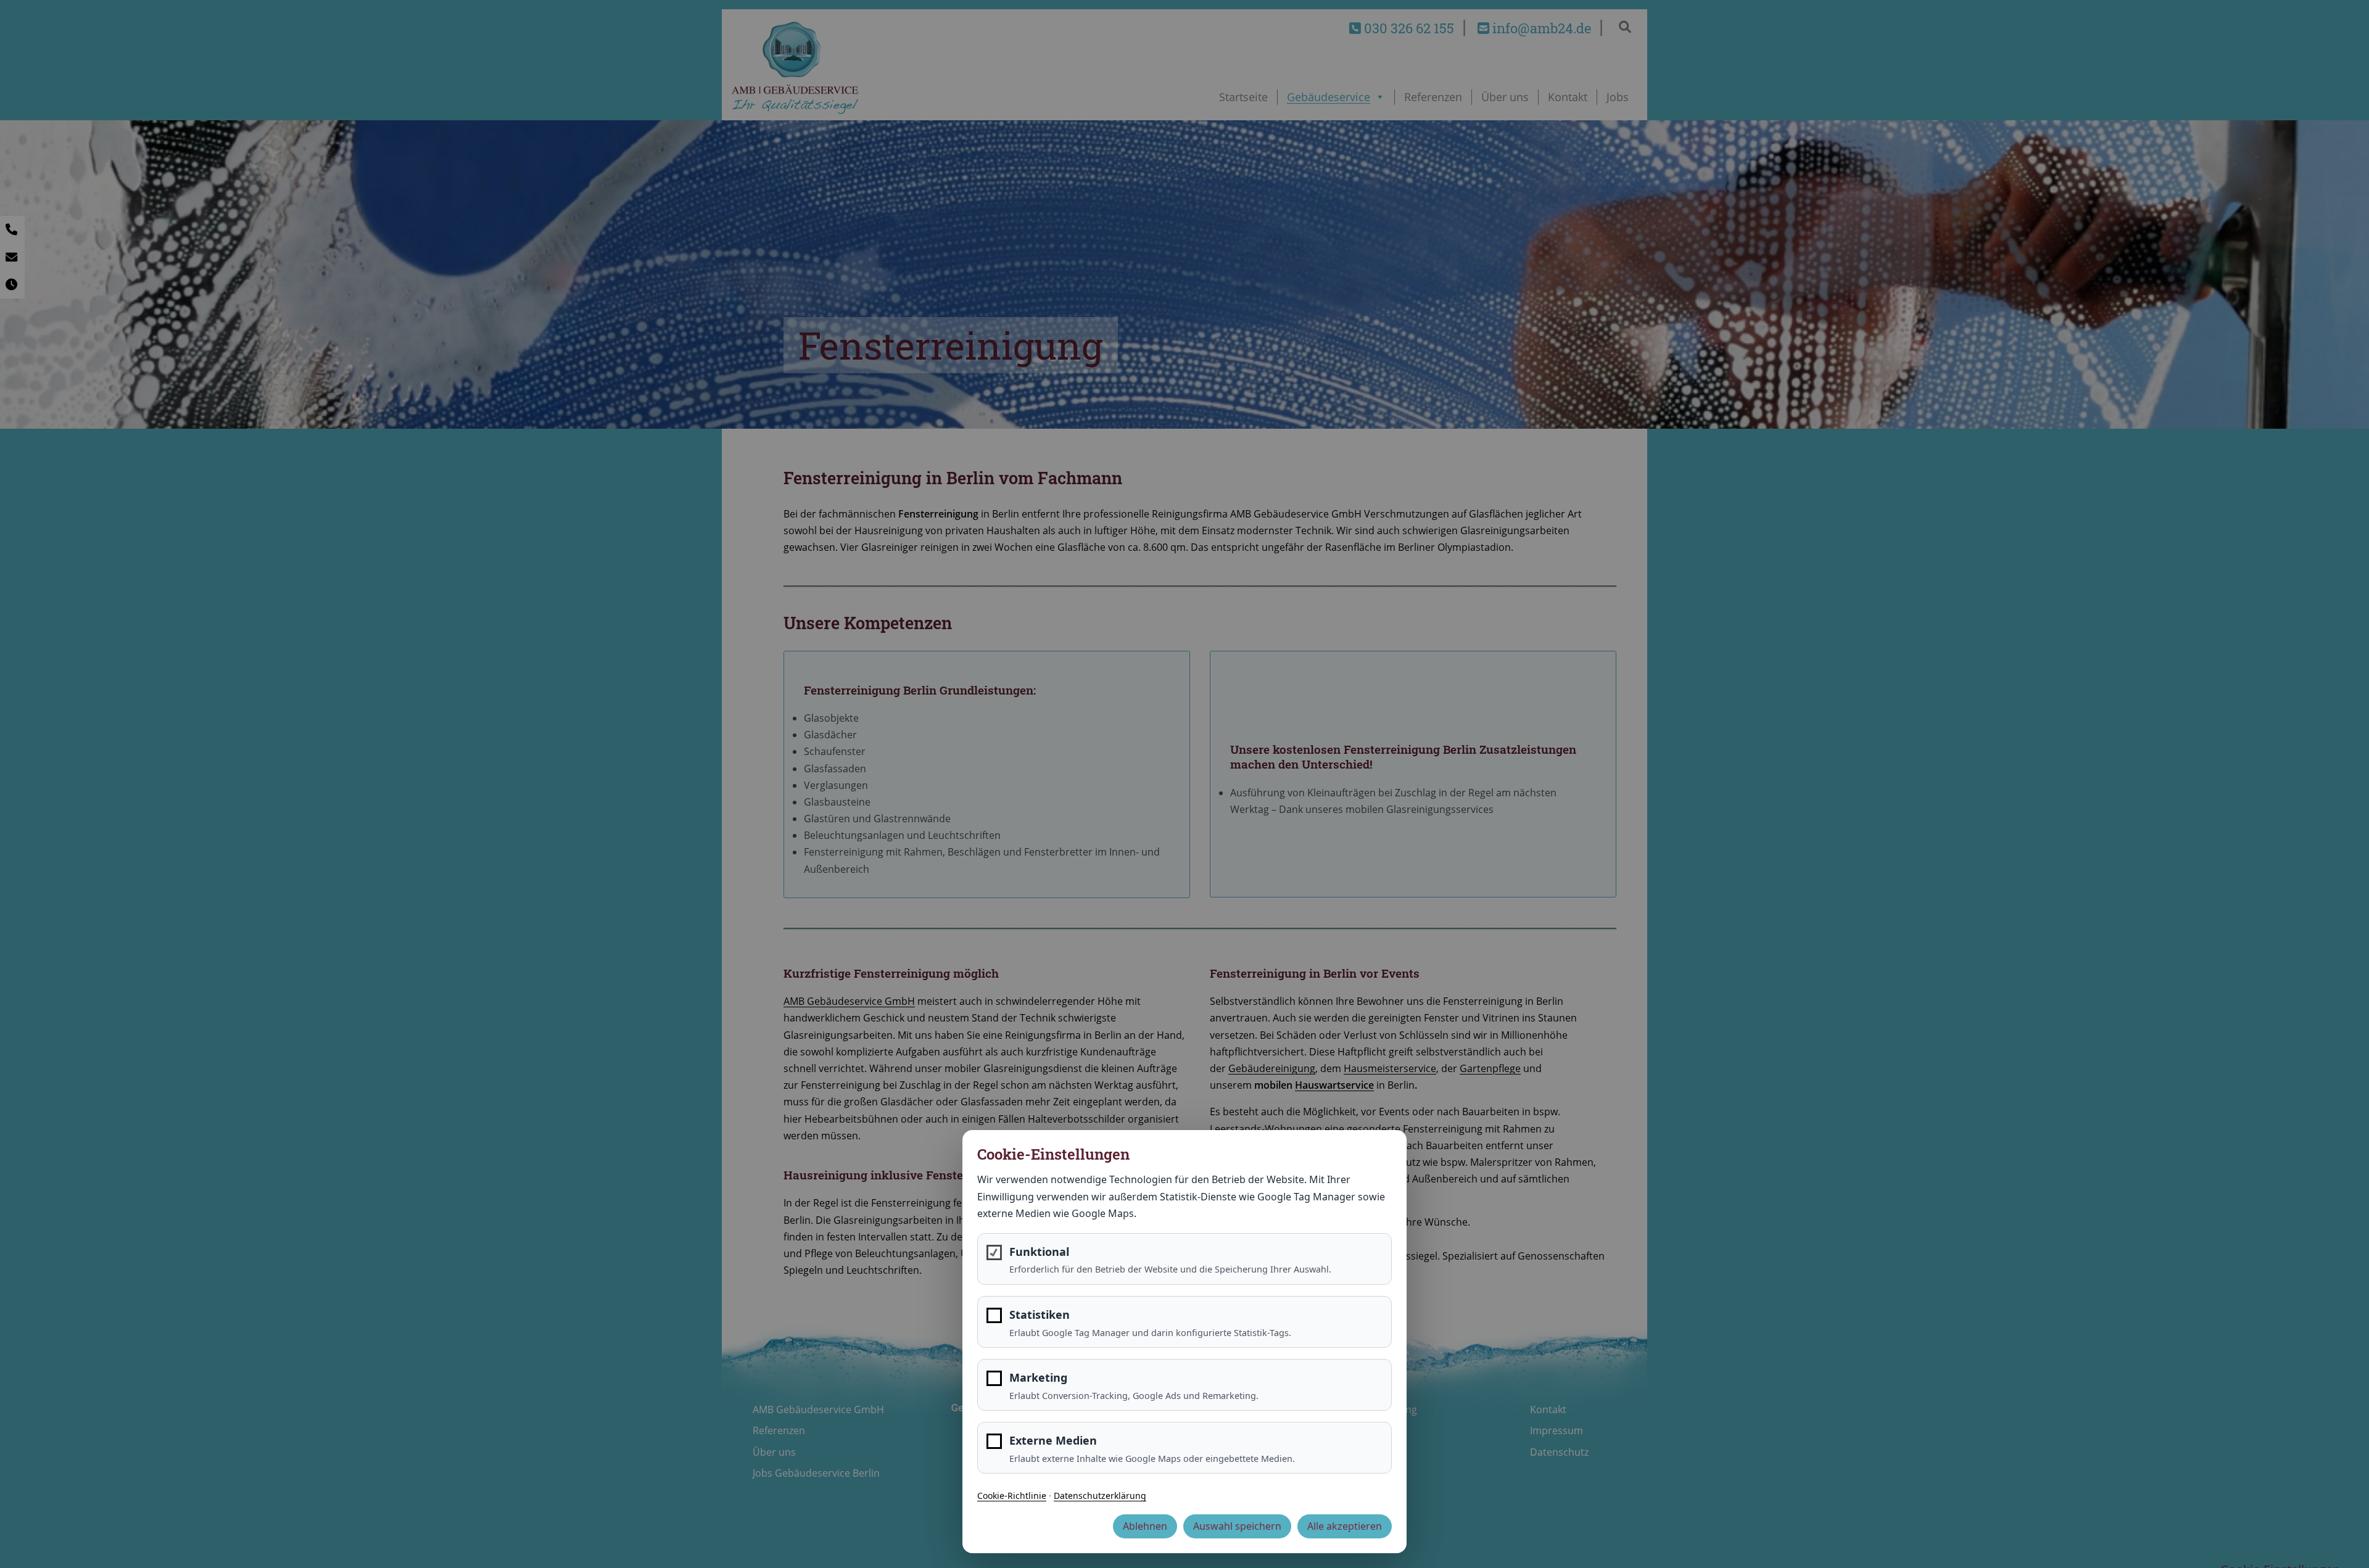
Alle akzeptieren (1345, 1526)
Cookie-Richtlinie (1012, 1496)
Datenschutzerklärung (1100, 1496)
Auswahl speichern (1237, 1526)
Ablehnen (1145, 1526)
